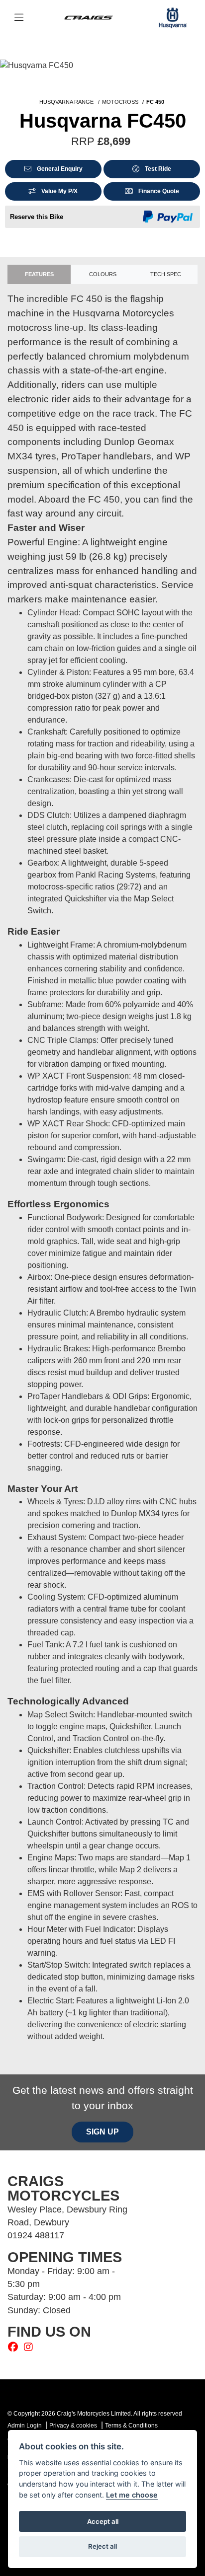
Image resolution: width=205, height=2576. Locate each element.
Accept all (103, 2521)
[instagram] (31, 2347)
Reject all (102, 2546)
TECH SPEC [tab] (166, 274)
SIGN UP (102, 2132)
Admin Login (25, 2426)
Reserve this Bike (37, 217)
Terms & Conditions (131, 2426)
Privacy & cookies (73, 2426)
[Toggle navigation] (19, 18)
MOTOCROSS (120, 102)
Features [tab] (39, 274)
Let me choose (132, 2495)
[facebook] (15, 2347)
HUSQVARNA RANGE (66, 102)
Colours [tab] (103, 274)
